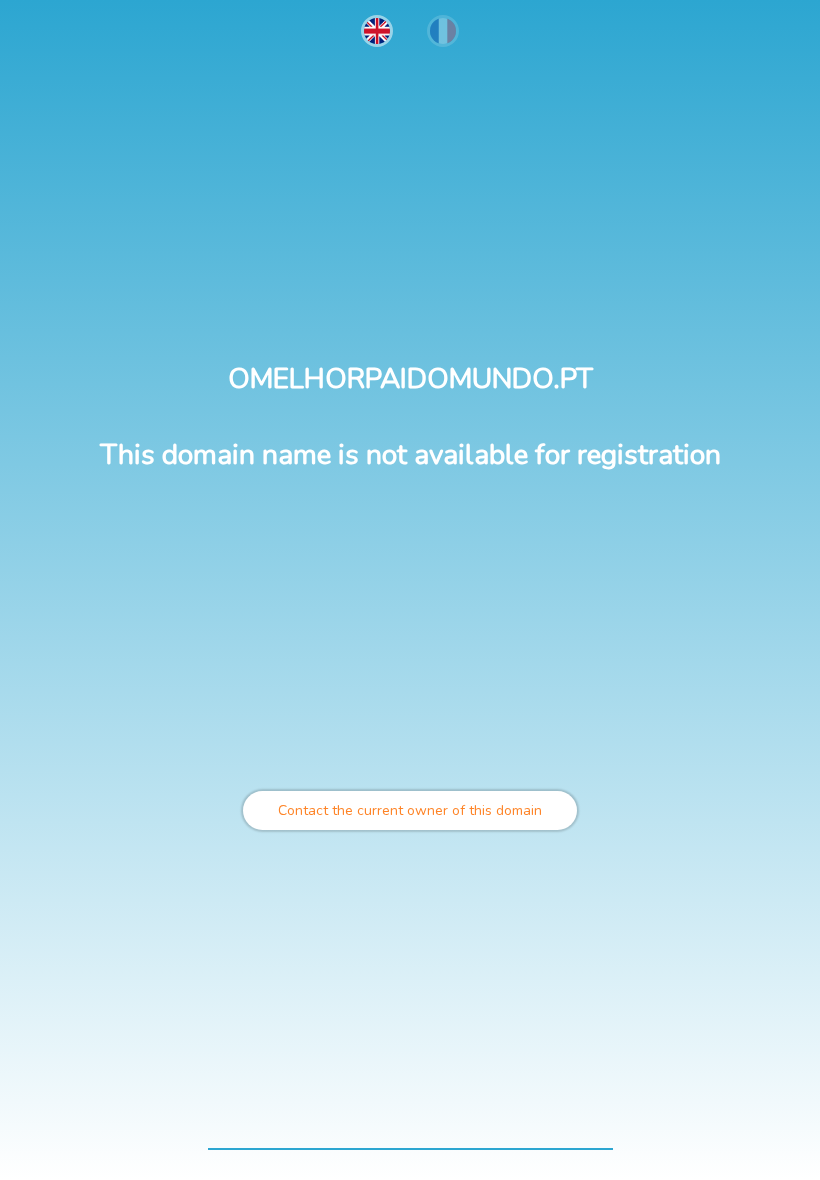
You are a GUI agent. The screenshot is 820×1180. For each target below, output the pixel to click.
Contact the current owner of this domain (410, 810)
